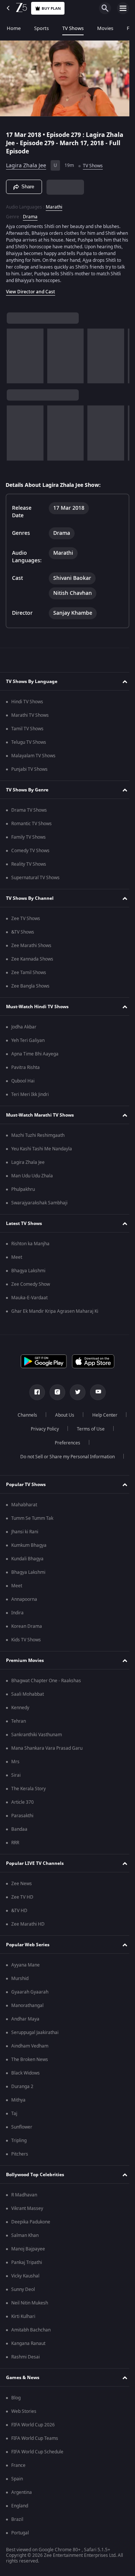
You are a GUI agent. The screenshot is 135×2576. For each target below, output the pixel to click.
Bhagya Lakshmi (28, 1271)
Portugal (20, 2533)
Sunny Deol (23, 2289)
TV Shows (73, 28)
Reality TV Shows (29, 864)
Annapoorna (24, 1599)
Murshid (20, 1979)
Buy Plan (51, 8)
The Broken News (30, 2060)
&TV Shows (23, 932)
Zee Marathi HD (28, 1924)
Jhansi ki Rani (25, 1532)
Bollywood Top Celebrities (35, 2175)
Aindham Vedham (30, 2046)
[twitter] (75, 1392)
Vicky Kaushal (25, 2276)
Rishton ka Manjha (30, 1244)
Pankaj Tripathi (27, 2262)
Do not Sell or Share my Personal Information (65, 1457)
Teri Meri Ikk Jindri (30, 1094)
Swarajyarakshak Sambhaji (39, 1203)
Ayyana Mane (25, 1965)
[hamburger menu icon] (123, 8)
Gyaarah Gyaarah (30, 1992)
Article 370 (22, 1802)
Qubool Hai (23, 1081)
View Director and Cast (31, 288)
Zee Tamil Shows (29, 973)
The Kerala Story (28, 1789)
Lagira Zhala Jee (26, 163)
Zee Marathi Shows (31, 946)
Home (14, 28)
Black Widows (25, 2073)
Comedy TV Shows (30, 851)
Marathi (54, 204)
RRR (15, 1843)
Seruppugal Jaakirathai (35, 2033)
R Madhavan (24, 2195)
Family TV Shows (28, 837)
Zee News (22, 1884)
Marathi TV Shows (30, 715)
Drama (30, 213)
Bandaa (19, 1829)
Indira (17, 1613)
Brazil (17, 2519)
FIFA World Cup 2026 (33, 2425)
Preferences (88, 1443)
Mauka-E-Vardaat (29, 1298)
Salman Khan (25, 2235)
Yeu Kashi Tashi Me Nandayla (42, 1149)
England (20, 2506)
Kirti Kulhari (23, 2316)
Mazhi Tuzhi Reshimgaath (38, 1135)
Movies (105, 28)
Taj (14, 2114)
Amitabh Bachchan (31, 2330)
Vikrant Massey (27, 2208)
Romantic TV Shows (31, 824)
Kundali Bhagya (27, 1559)
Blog (16, 2398)
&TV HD (19, 1911)
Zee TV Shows (26, 919)
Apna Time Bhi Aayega (35, 1054)
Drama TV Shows (29, 810)
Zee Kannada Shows (32, 959)
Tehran (19, 1721)
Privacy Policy (86, 1429)
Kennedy (20, 1708)
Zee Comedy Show (31, 1284)
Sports (41, 28)
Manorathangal (27, 2006)
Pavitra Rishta (25, 1067)
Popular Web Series (28, 1945)
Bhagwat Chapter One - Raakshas (46, 1681)
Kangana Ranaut (28, 2343)
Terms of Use (43, 1443)
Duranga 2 (22, 2087)
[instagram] (55, 1392)
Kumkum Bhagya (29, 1545)
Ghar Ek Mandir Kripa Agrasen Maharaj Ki (55, 1311)
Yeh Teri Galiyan (28, 1040)
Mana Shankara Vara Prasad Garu (47, 1748)
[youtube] (95, 1392)
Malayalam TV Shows (33, 756)
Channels (46, 1415)
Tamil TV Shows (27, 729)
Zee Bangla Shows (30, 986)
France (18, 2465)
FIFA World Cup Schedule (37, 2452)
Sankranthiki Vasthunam (37, 1735)
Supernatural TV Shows (35, 878)
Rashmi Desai (25, 2357)
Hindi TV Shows (27, 702)
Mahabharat (24, 1505)
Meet (17, 1257)
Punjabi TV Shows (29, 769)
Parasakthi (22, 1816)
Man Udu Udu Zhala (32, 1176)
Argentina (22, 2492)
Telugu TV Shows (29, 742)
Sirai (16, 1775)
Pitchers (20, 2154)
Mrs (15, 1762)
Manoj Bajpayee (28, 2249)
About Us (83, 1415)
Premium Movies (25, 1660)
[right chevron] (15, 353)
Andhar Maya (25, 2019)
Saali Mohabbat (28, 1694)
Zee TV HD (22, 1897)
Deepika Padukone (31, 2222)
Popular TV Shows (26, 1485)
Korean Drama (27, 1626)
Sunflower (22, 2127)
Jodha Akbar (24, 1027)
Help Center (42, 1429)
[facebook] (34, 1392)
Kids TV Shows (26, 1640)
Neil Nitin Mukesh (30, 2303)
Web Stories (24, 2411)
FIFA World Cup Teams (35, 2438)
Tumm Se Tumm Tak (32, 1518)
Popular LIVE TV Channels (35, 1863)
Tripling (19, 2141)
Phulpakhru (23, 1189)
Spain (17, 2479)
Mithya (18, 2100)
